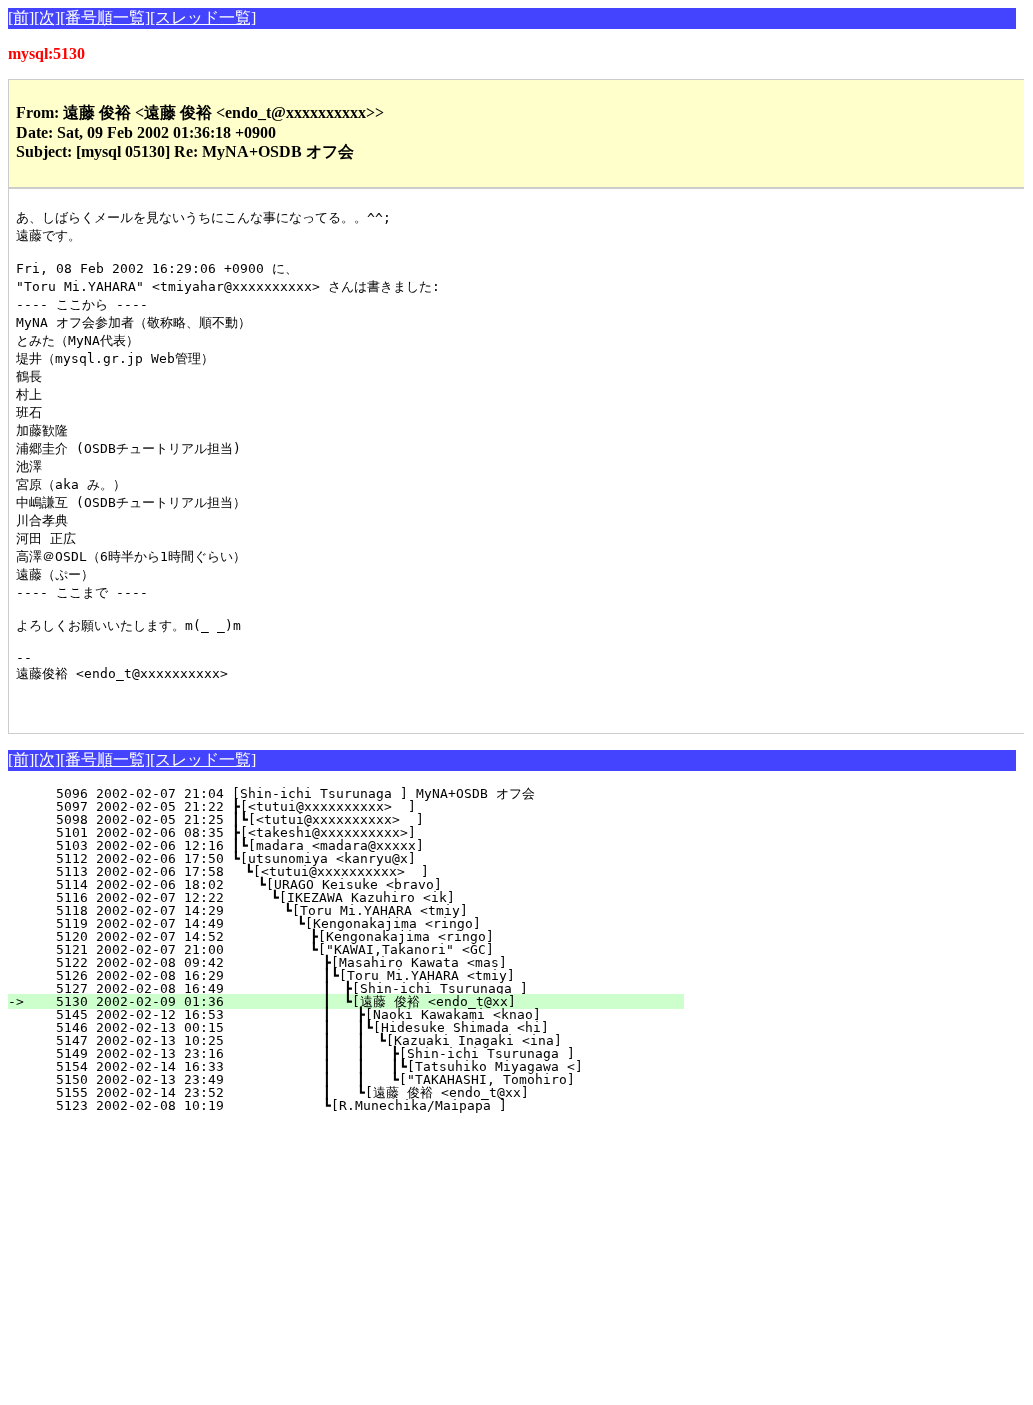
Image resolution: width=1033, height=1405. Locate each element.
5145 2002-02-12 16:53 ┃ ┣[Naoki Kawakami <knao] (362, 1014)
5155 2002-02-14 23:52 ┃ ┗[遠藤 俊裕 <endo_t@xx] (356, 1092)
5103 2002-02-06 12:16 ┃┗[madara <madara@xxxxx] (376, 845)
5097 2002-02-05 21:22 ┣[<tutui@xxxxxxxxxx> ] (380, 806)
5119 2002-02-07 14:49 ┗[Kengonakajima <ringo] (372, 923)
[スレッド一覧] (203, 17)
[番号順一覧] (105, 17)
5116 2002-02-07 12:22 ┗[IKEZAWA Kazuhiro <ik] (375, 897)
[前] (21, 17)
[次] (47, 17)
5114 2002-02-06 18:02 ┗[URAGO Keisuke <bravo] (377, 884)
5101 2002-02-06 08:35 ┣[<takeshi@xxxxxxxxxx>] (380, 832)
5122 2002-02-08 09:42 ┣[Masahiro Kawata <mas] (369, 962)
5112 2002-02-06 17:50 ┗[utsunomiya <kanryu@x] (380, 858)
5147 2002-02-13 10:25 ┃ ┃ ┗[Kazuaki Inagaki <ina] (357, 1040)
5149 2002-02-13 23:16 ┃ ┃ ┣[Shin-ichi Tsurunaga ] (355, 1053)
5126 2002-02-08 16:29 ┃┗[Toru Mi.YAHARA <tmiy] (365, 975)
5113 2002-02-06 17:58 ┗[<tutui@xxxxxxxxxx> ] (378, 871)
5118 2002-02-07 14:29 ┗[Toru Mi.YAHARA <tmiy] (374, 910)
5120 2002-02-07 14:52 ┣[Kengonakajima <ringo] (371, 936)
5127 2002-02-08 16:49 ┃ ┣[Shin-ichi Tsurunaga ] (364, 988)
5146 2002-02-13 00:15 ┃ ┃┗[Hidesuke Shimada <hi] (358, 1027)
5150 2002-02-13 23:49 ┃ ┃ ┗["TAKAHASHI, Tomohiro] (355, 1079)
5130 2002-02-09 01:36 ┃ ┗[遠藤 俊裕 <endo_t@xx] (358, 1001)
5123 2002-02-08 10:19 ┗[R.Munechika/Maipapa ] (369, 1105)
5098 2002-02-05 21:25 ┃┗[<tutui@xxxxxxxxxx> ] (376, 819)
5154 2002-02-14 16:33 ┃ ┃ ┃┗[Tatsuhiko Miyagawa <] (351, 1066)
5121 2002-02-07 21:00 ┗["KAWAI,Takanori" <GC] (371, 949)
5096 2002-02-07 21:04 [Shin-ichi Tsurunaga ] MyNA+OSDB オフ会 (379, 793)
